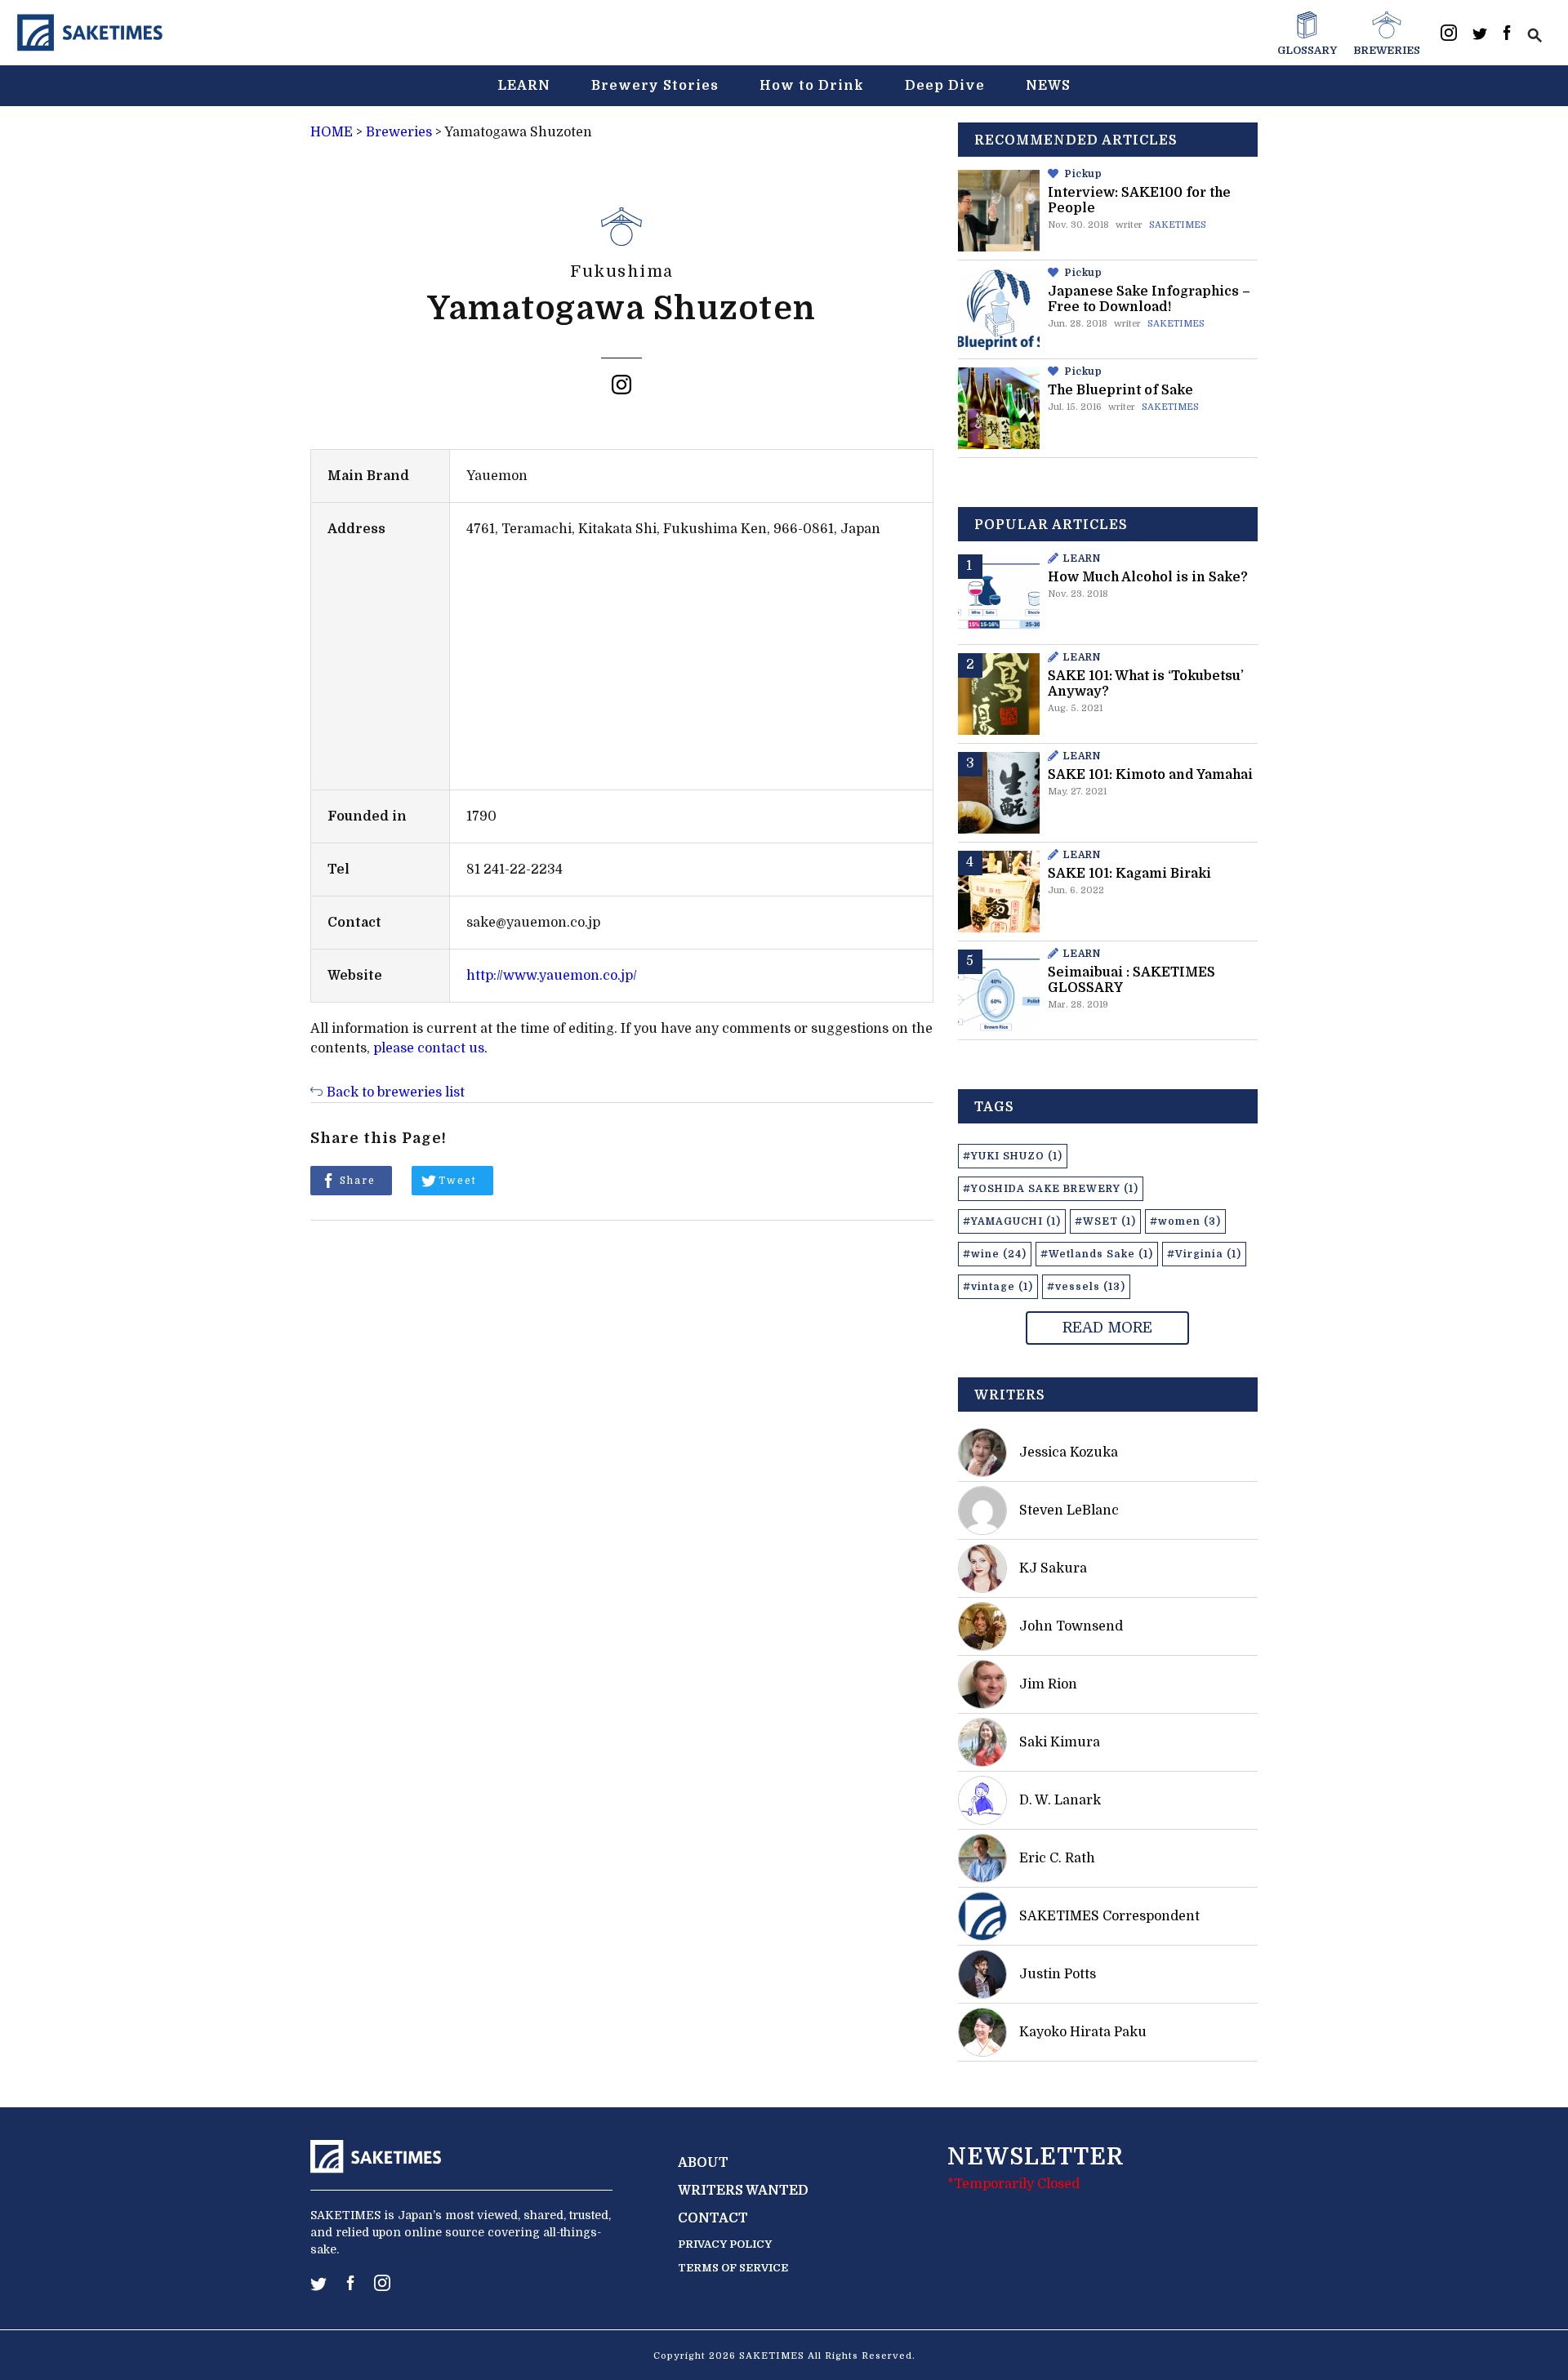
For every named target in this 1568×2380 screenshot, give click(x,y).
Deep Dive (945, 86)
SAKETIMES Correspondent (1109, 1916)
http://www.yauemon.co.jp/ (552, 976)
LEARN (524, 86)
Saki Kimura (1060, 1742)
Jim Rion (1048, 1684)
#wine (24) (995, 1254)
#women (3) (1185, 1221)
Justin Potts (1058, 1974)
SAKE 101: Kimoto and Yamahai (1150, 775)
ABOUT (703, 2163)
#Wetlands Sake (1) (1097, 1254)
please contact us (429, 1048)
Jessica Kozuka (1069, 1452)
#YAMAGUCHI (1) (1012, 1221)
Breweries (399, 132)
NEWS (1048, 86)
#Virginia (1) (1204, 1254)
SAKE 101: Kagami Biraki (1129, 874)
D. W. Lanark (1060, 1800)
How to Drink (812, 86)
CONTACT (713, 2218)
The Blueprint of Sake (1120, 390)
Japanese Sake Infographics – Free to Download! (1149, 299)
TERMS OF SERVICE (733, 2268)
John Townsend (1071, 1626)
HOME (332, 132)
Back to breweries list (396, 1092)
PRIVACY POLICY (725, 2244)
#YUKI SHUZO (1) (1013, 1156)
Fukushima (622, 271)
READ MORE (1107, 1328)
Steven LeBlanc (1069, 1510)
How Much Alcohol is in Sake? (1148, 577)
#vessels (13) (1086, 1287)
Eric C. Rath (1057, 1858)
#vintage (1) (998, 1287)
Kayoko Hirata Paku (1083, 2032)
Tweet (458, 1181)
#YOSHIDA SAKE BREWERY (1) (1051, 1189)
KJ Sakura (1053, 1568)
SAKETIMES (1178, 225)
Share (358, 1181)
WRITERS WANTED (743, 2191)
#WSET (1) (1105, 1221)
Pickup (1083, 174)
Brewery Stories (655, 86)
